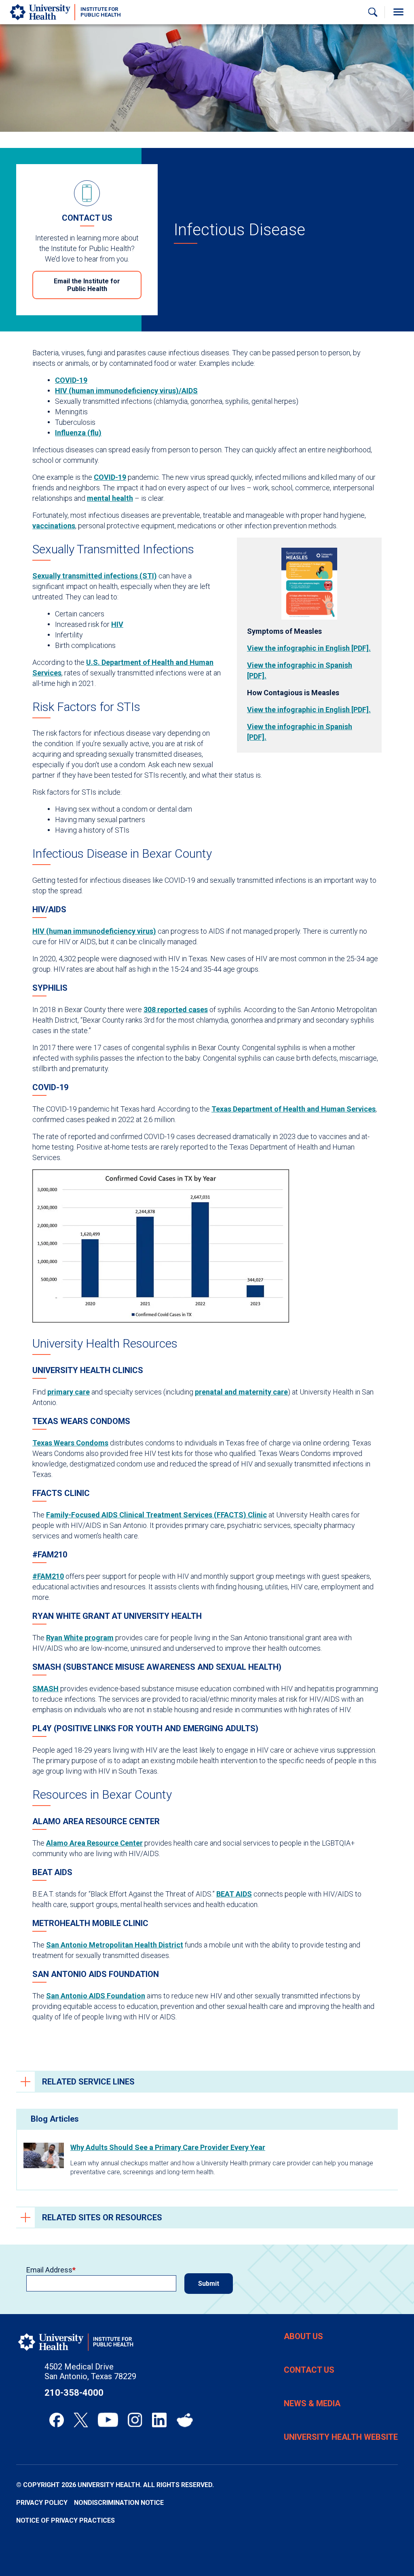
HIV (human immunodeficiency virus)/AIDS (126, 391)
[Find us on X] (81, 2420)
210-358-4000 (74, 2393)
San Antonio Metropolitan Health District (115, 1945)
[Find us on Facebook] (57, 2420)
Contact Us (309, 2370)
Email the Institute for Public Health (87, 285)
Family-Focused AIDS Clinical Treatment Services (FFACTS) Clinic (156, 1515)
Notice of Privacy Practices (65, 2520)
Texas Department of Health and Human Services (294, 1109)
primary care (69, 1392)
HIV (117, 624)
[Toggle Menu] (398, 12)
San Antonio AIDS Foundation (96, 1996)
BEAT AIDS (234, 1894)
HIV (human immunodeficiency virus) (94, 931)
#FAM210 (48, 1576)
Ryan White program (80, 1638)
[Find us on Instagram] (135, 2420)
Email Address (49, 2270)
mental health (110, 498)
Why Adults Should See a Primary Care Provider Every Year (168, 2147)
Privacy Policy (42, 2503)
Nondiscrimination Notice (119, 2503)
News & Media (312, 2403)
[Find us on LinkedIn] (159, 2420)
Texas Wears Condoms (70, 1443)
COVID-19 (71, 380)
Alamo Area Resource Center (94, 1843)
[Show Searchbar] (373, 12)
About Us (303, 2336)
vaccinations (54, 526)
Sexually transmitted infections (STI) (95, 576)
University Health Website (341, 2437)
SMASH (45, 1689)
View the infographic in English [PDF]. (309, 648)
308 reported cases (176, 1010)
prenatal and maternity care (241, 1392)
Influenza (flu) (78, 433)
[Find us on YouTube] (108, 2420)
